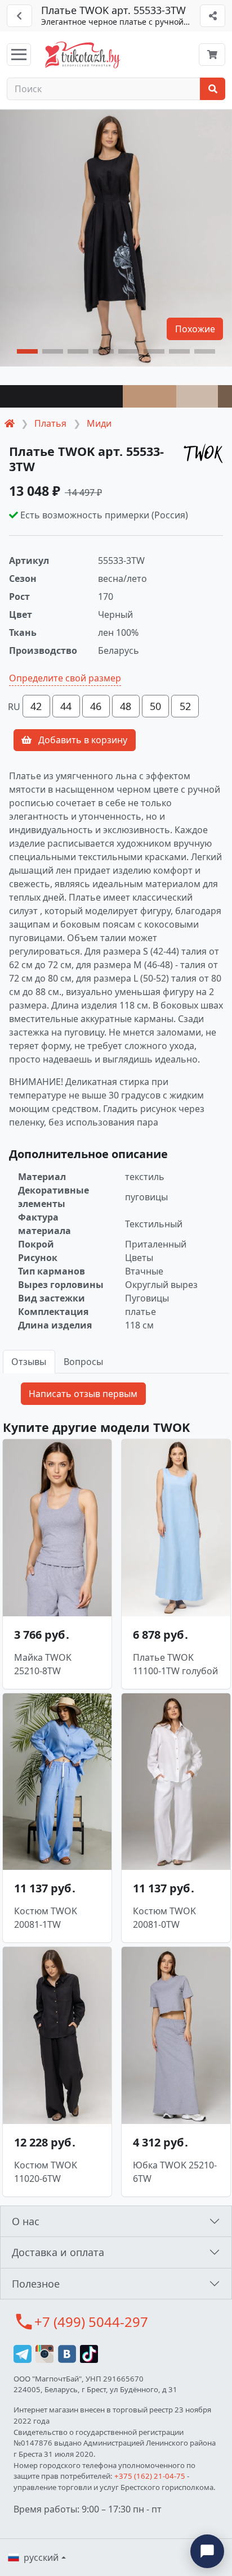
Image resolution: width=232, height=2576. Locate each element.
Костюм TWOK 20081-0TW (164, 1918)
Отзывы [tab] (29, 1362)
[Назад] (19, 16)
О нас (26, 2221)
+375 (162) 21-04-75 (150, 2476)
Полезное (36, 2284)
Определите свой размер (65, 678)
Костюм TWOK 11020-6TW (46, 2172)
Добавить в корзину (82, 740)
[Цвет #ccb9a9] (197, 396)
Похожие (195, 329)
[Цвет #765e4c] (225, 396)
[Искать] (213, 89)
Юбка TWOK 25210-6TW (175, 2172)
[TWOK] (203, 453)
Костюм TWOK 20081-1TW (46, 1918)
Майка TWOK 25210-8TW (43, 1664)
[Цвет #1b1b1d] (61, 396)
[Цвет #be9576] (150, 396)
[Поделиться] (213, 16)
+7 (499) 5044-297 (91, 2322)
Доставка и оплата (58, 2252)
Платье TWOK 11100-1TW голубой (175, 1664)
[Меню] (19, 55)
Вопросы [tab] (83, 1362)
